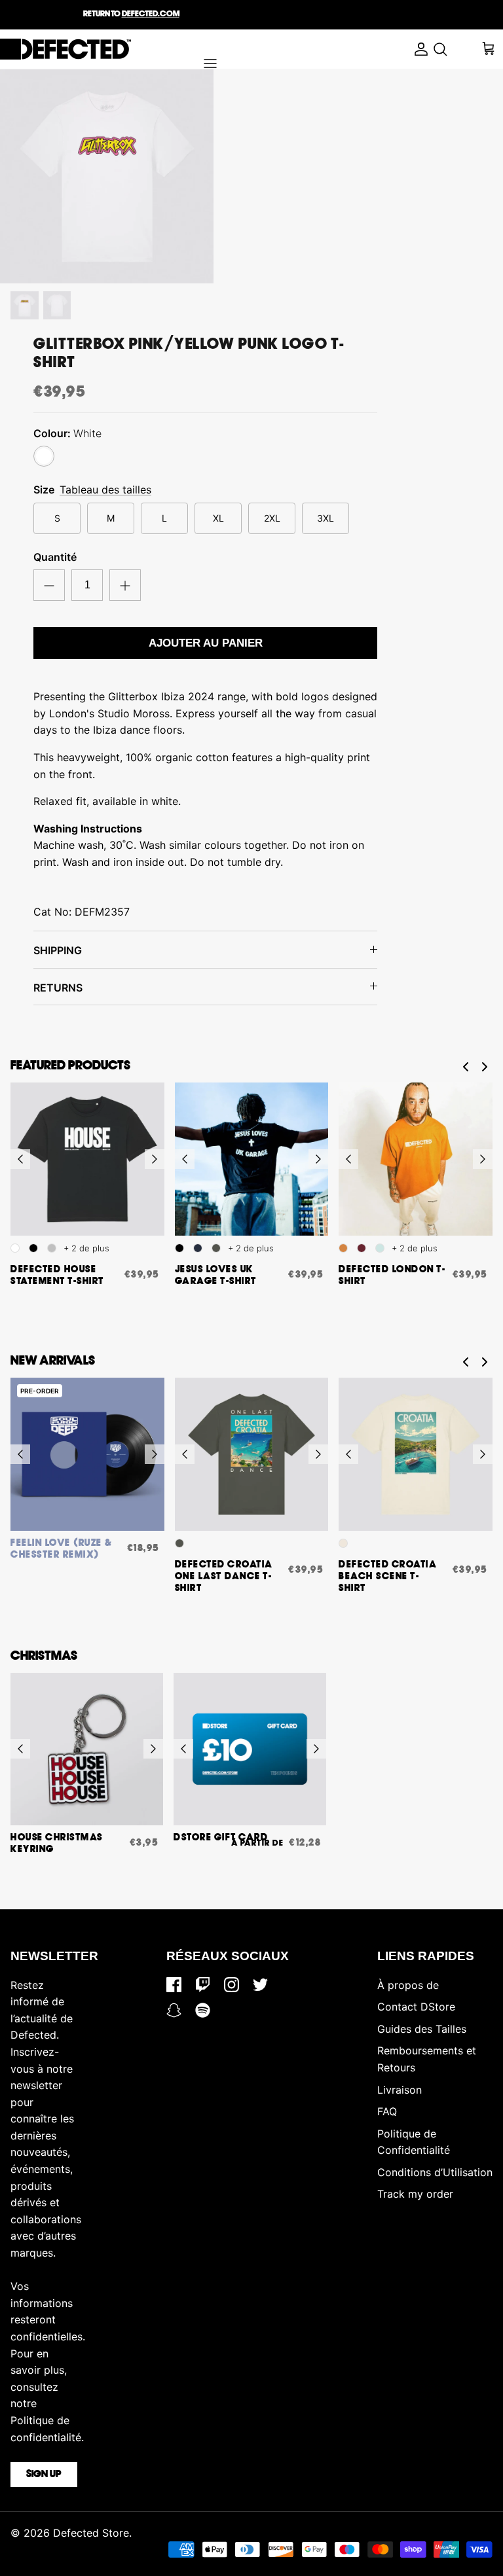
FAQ (387, 2111)
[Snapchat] (174, 2010)
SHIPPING (58, 950)
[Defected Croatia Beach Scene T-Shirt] (416, 1455)
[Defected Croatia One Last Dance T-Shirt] (252, 1455)
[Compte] (418, 49)
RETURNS (58, 988)
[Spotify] (203, 2010)
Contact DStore (416, 2007)
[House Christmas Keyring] (87, 1749)
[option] (107, 176)
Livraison (400, 2090)
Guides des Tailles (422, 2029)
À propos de (408, 1985)
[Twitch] (203, 1985)
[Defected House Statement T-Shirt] (87, 1159)
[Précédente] (20, 1159)
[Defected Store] (65, 49)
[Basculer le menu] (210, 63)
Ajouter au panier (206, 643)
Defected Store (91, 2533)
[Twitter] (260, 1985)
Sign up (44, 2475)
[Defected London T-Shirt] (416, 1159)
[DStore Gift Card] (250, 1749)
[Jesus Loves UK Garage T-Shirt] (252, 1159)
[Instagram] (232, 1985)
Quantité (55, 557)
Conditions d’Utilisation (435, 2172)
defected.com (151, 14)
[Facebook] (174, 1985)
